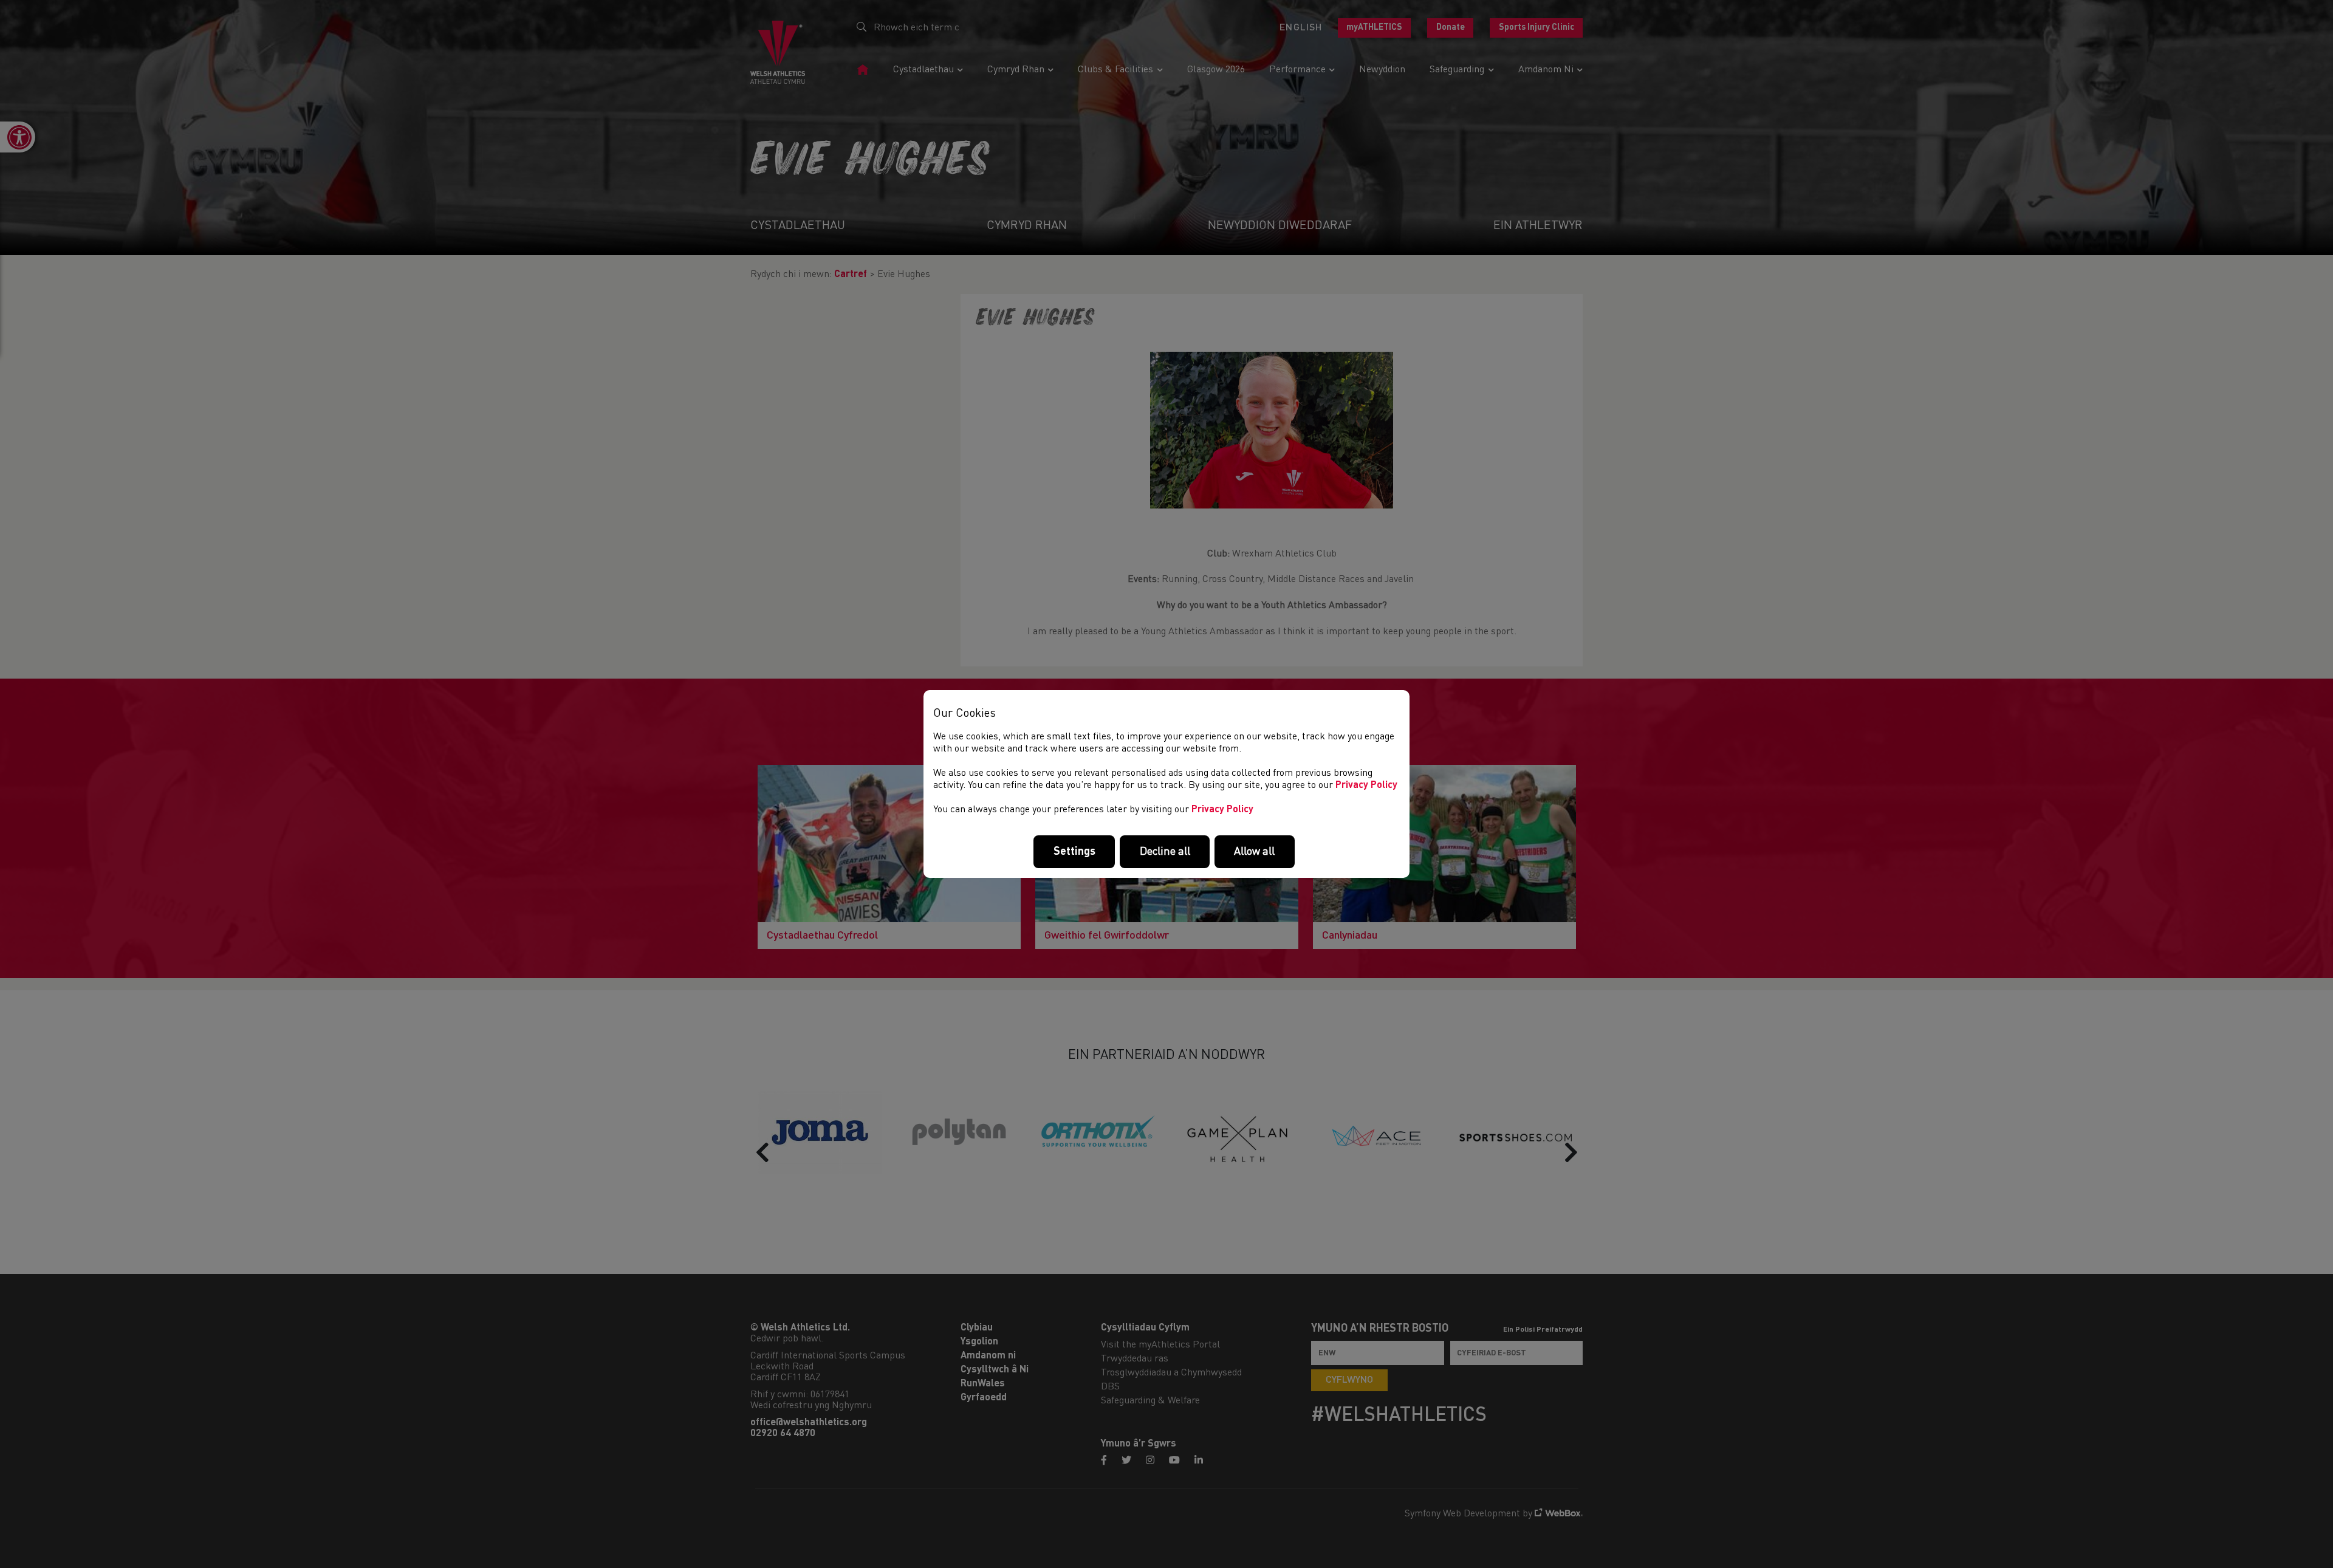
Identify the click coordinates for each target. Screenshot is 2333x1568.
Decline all (1165, 852)
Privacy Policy (1366, 786)
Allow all (1254, 852)
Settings (1074, 852)
